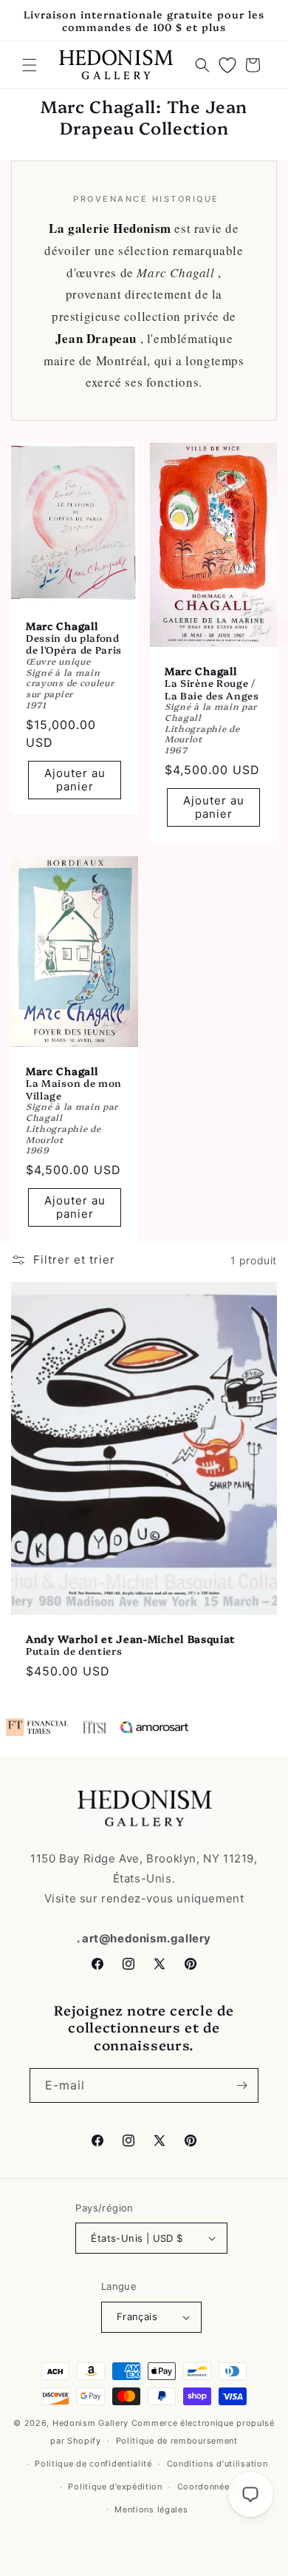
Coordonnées (206, 2487)
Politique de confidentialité (93, 2464)
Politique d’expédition (115, 2487)
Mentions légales (151, 2509)
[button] (30, 65)
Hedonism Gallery (90, 2423)
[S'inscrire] (241, 2085)
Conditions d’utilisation (217, 2464)
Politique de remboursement (177, 2441)
